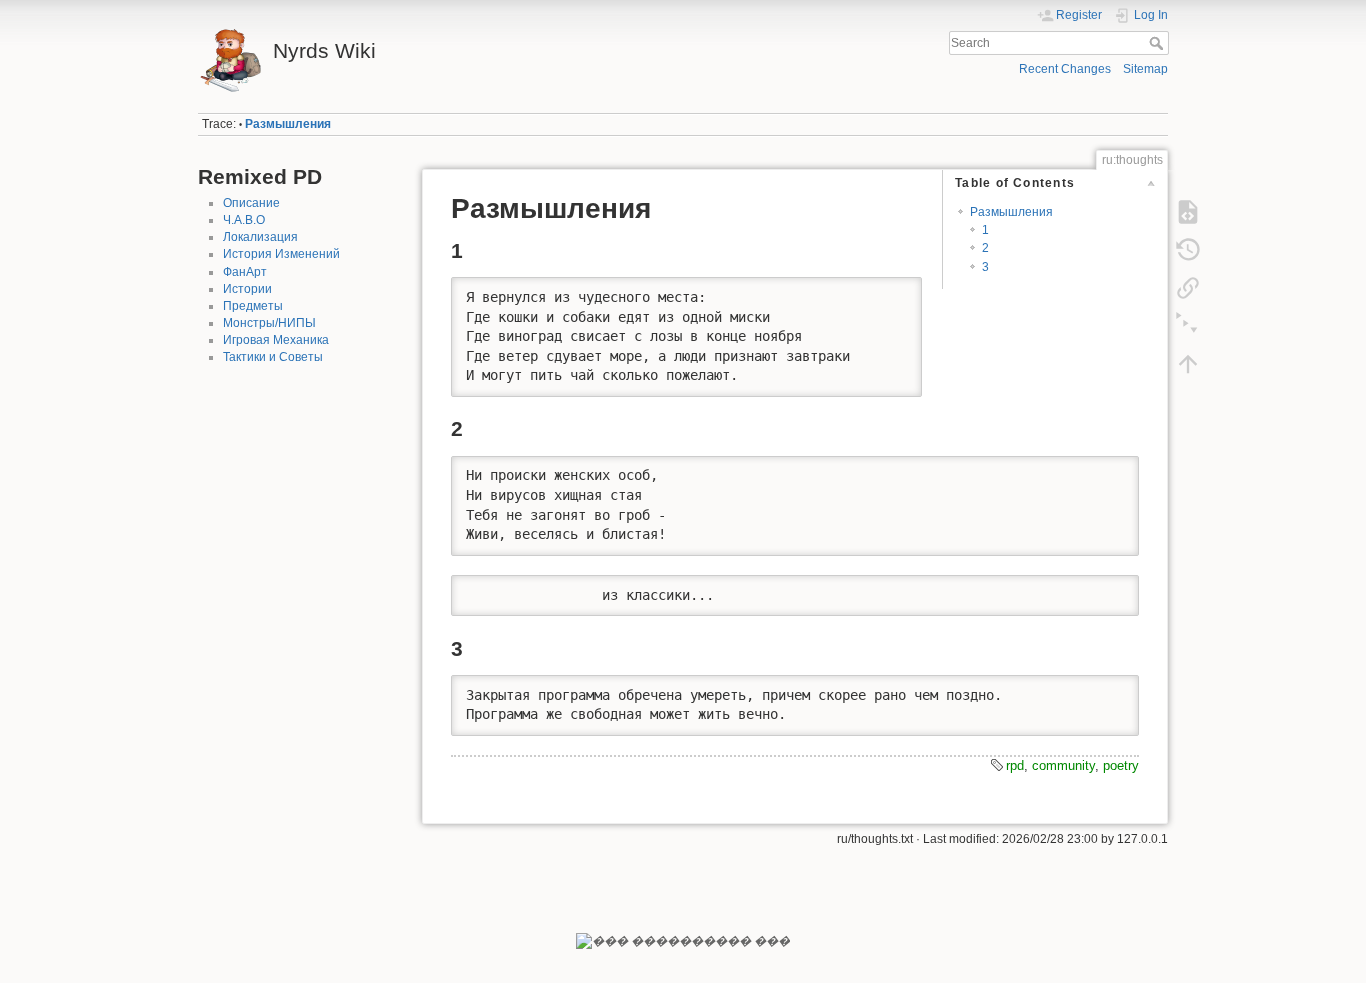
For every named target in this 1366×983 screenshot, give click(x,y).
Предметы (253, 306)
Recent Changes (1065, 69)
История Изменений (281, 254)
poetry (1121, 765)
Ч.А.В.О (244, 220)
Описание (251, 203)
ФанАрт (245, 272)
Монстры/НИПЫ (269, 323)
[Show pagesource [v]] (1188, 212)
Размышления (288, 124)
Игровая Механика (276, 340)
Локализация (260, 237)
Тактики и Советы (273, 357)
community (1063, 765)
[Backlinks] (1188, 288)
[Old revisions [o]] (1188, 250)
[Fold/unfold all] (1188, 326)
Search (1158, 43)
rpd (1015, 765)
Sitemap (1145, 69)
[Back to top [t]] (1188, 364)
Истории (247, 289)
